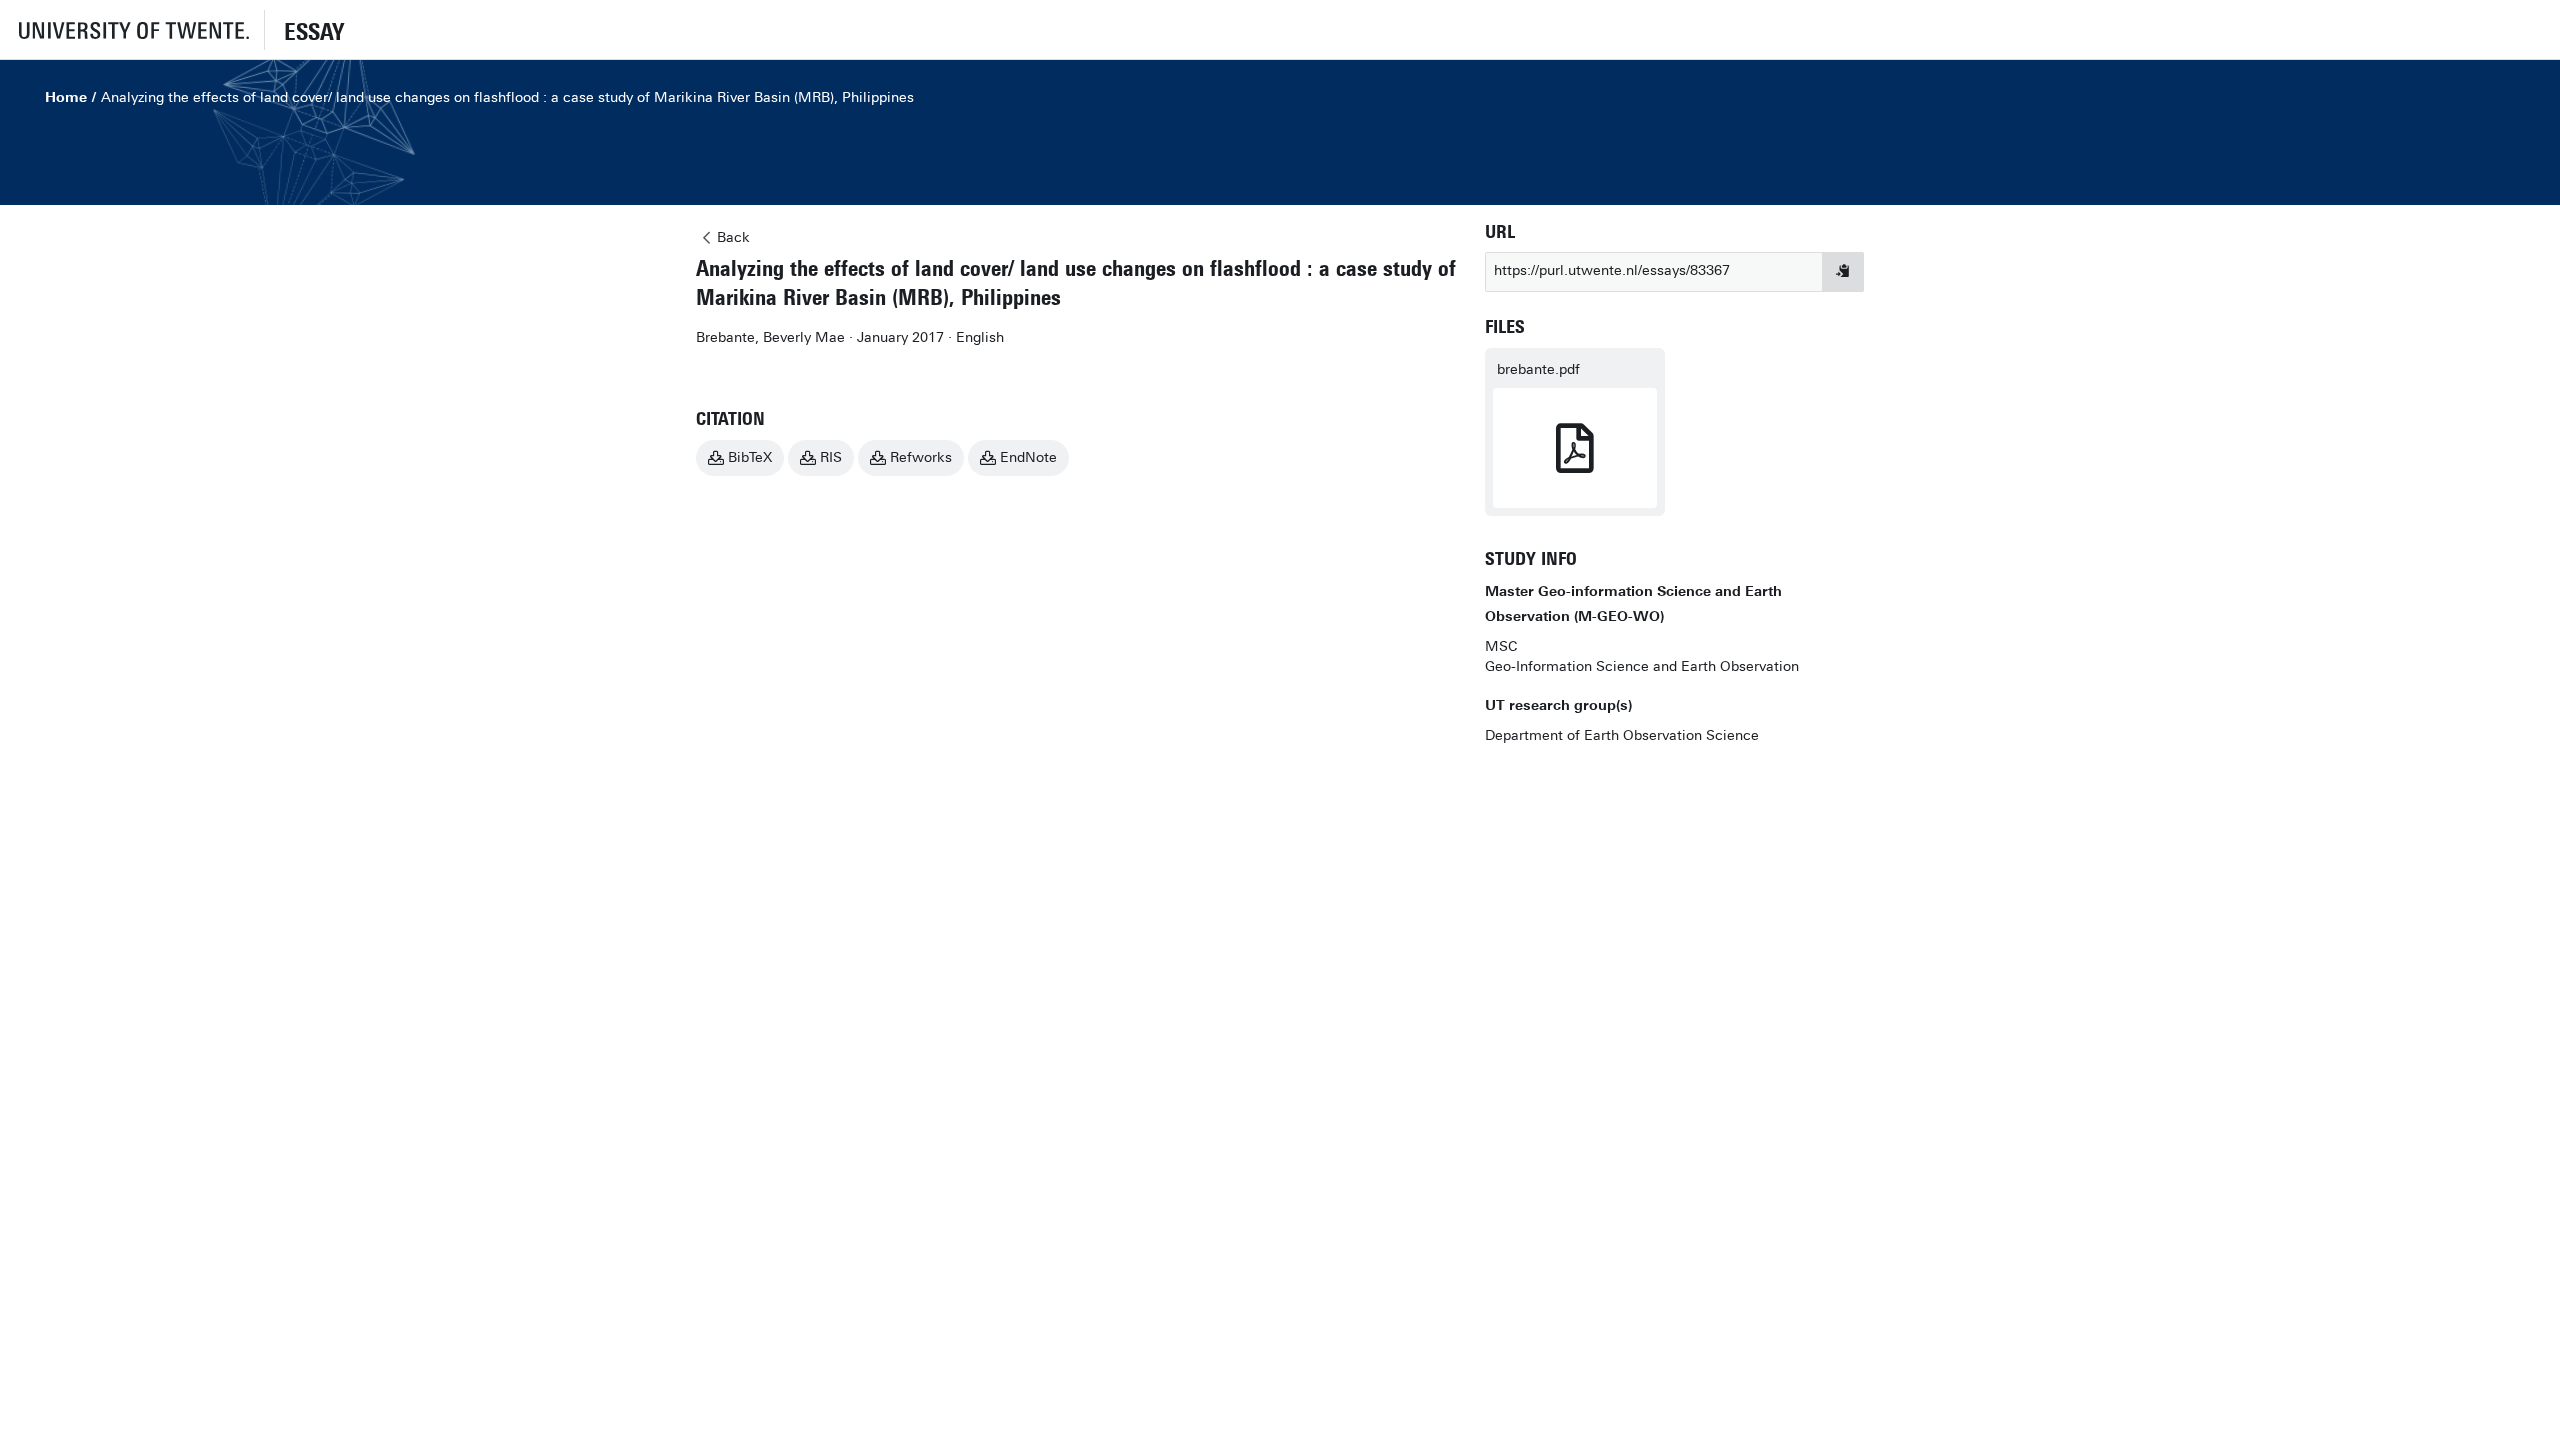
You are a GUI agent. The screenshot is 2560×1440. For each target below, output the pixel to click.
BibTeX (750, 457)
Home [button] (66, 97)
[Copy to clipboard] (1843, 272)
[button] (132, 29)
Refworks (921, 457)
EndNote (1028, 457)
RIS (831, 457)
